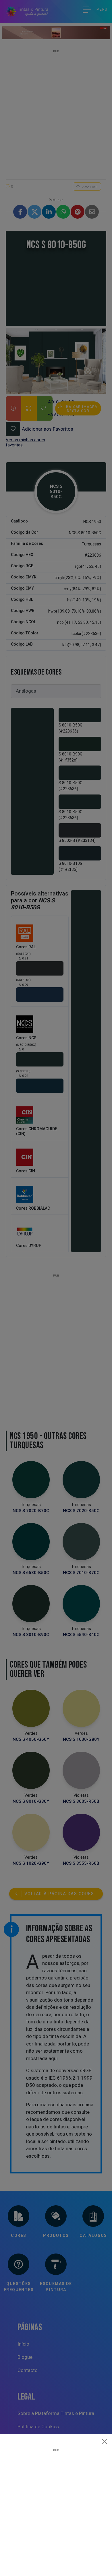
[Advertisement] (56, 2508)
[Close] (105, 2441)
